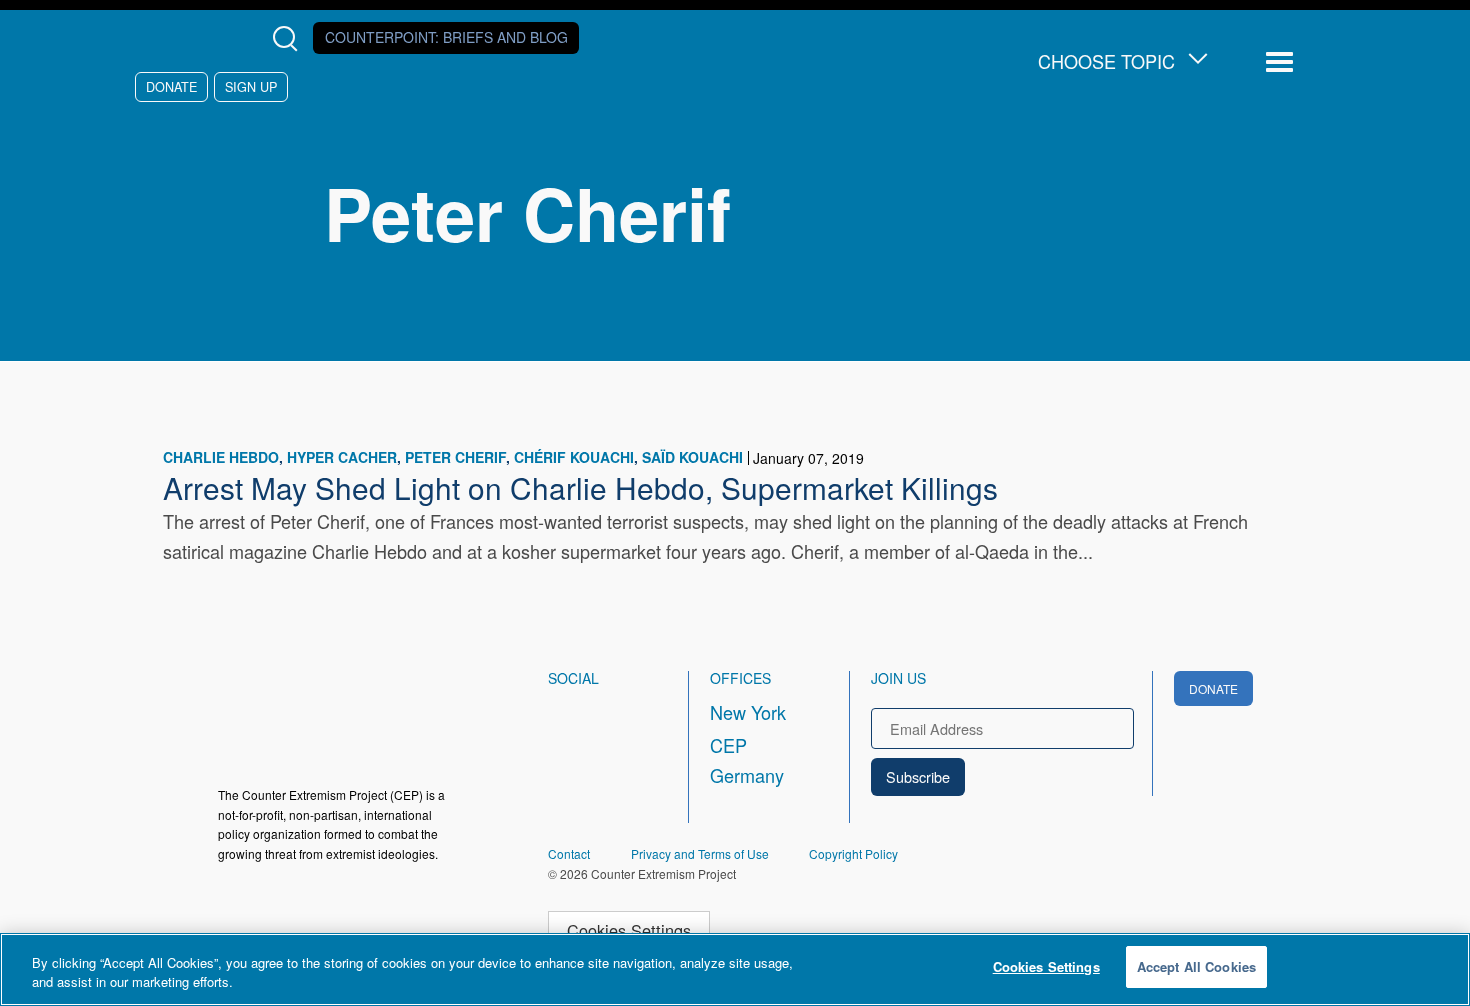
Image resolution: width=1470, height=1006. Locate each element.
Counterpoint (446, 37)
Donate (171, 86)
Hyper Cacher (342, 457)
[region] (735, 969)
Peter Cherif (455, 457)
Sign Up (251, 86)
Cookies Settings (629, 930)
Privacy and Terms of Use (700, 853)
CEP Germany (747, 760)
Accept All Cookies (1196, 966)
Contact (569, 853)
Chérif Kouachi (574, 457)
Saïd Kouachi (692, 457)
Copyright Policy (853, 853)
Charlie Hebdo (221, 457)
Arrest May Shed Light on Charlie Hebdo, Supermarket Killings (580, 487)
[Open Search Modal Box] (289, 38)
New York (748, 712)
